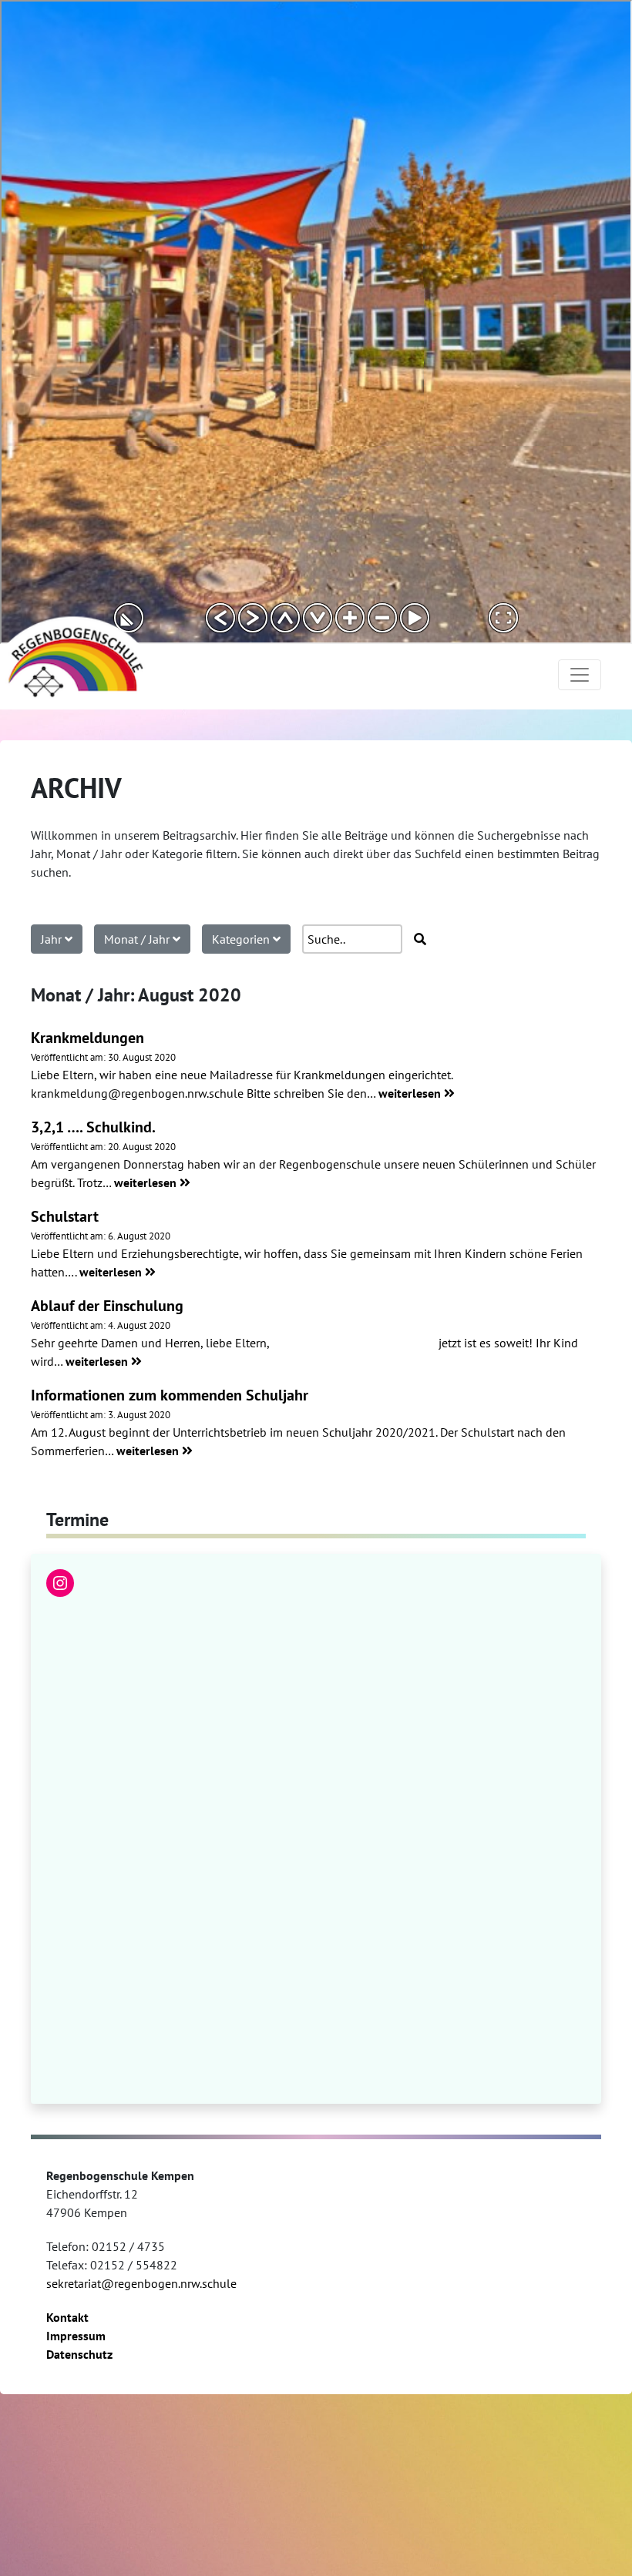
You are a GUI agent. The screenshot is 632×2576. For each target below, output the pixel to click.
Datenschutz (79, 2354)
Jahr (53, 939)
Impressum (76, 2336)
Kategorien (242, 939)
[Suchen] (420, 939)
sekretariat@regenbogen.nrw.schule (141, 2283)
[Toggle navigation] (580, 675)
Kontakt (67, 2317)
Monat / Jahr (138, 939)
